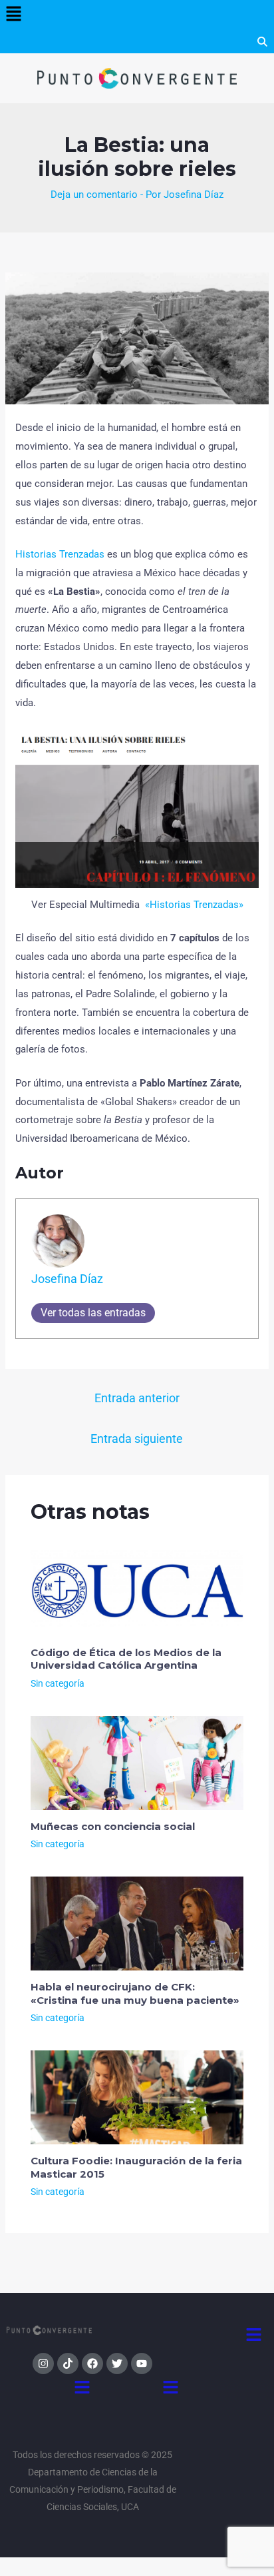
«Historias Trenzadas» (194, 905)
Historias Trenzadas (60, 554)
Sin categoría (58, 1683)
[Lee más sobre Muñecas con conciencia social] (137, 1762)
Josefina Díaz (67, 1279)
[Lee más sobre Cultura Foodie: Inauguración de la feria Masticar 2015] (137, 2097)
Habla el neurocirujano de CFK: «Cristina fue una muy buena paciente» (135, 1993)
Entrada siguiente (137, 1439)
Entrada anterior (137, 1398)
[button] (13, 15)
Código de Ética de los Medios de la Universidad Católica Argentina (126, 1659)
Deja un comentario (94, 195)
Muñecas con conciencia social (113, 1826)
